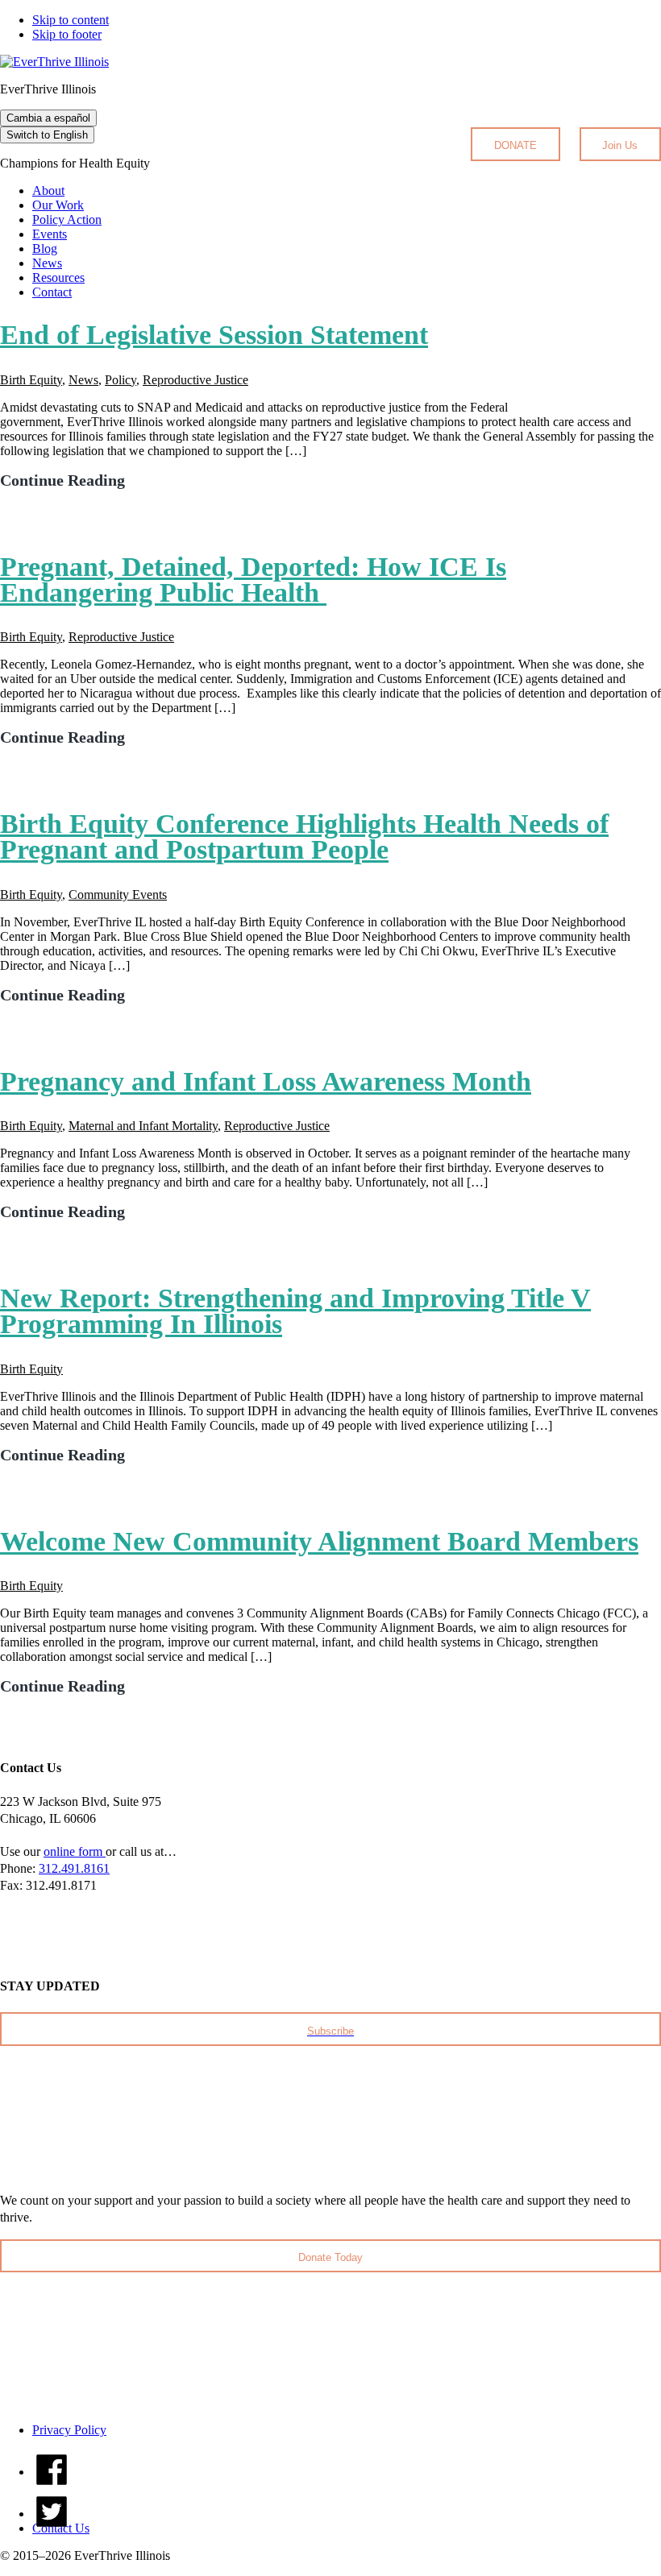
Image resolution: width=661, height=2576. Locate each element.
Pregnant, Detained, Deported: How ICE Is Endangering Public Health (253, 580)
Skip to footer (67, 34)
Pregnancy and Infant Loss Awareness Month (266, 1081)
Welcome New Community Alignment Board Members (319, 1541)
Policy (121, 380)
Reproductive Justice (195, 380)
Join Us (620, 145)
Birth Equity (31, 380)
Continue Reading (62, 480)
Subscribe (330, 2031)
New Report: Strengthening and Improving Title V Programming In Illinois (295, 1311)
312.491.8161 (74, 1868)
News (83, 380)
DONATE (515, 145)
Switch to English (47, 135)
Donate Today (330, 2257)
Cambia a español (48, 118)
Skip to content (71, 20)
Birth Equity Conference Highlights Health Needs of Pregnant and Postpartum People (304, 837)
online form (75, 1851)
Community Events (118, 895)
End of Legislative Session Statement (214, 335)
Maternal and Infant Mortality (143, 1126)
